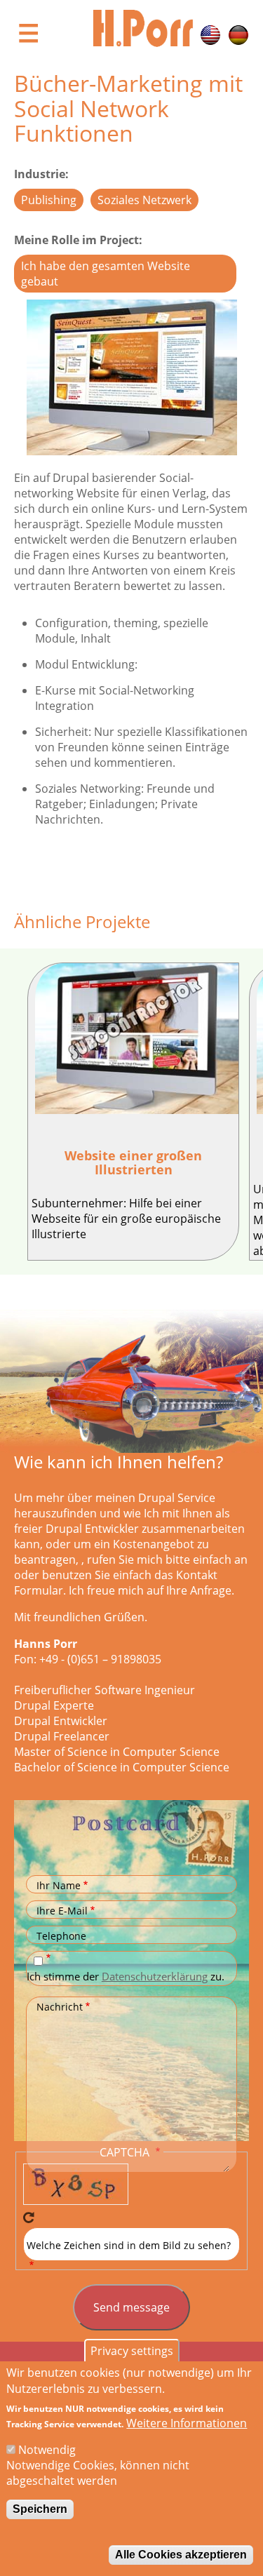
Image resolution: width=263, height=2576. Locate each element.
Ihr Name (59, 1885)
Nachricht (60, 2007)
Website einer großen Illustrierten (133, 1162)
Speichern (40, 2509)
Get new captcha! (29, 2218)
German (238, 35)
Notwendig (47, 2450)
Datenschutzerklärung (155, 1976)
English (210, 35)
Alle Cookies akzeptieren (181, 2555)
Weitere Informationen (187, 2423)
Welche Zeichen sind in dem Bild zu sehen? (129, 2245)
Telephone (61, 1936)
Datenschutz (50, 1958)
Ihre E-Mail (62, 1911)
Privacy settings (132, 2351)
